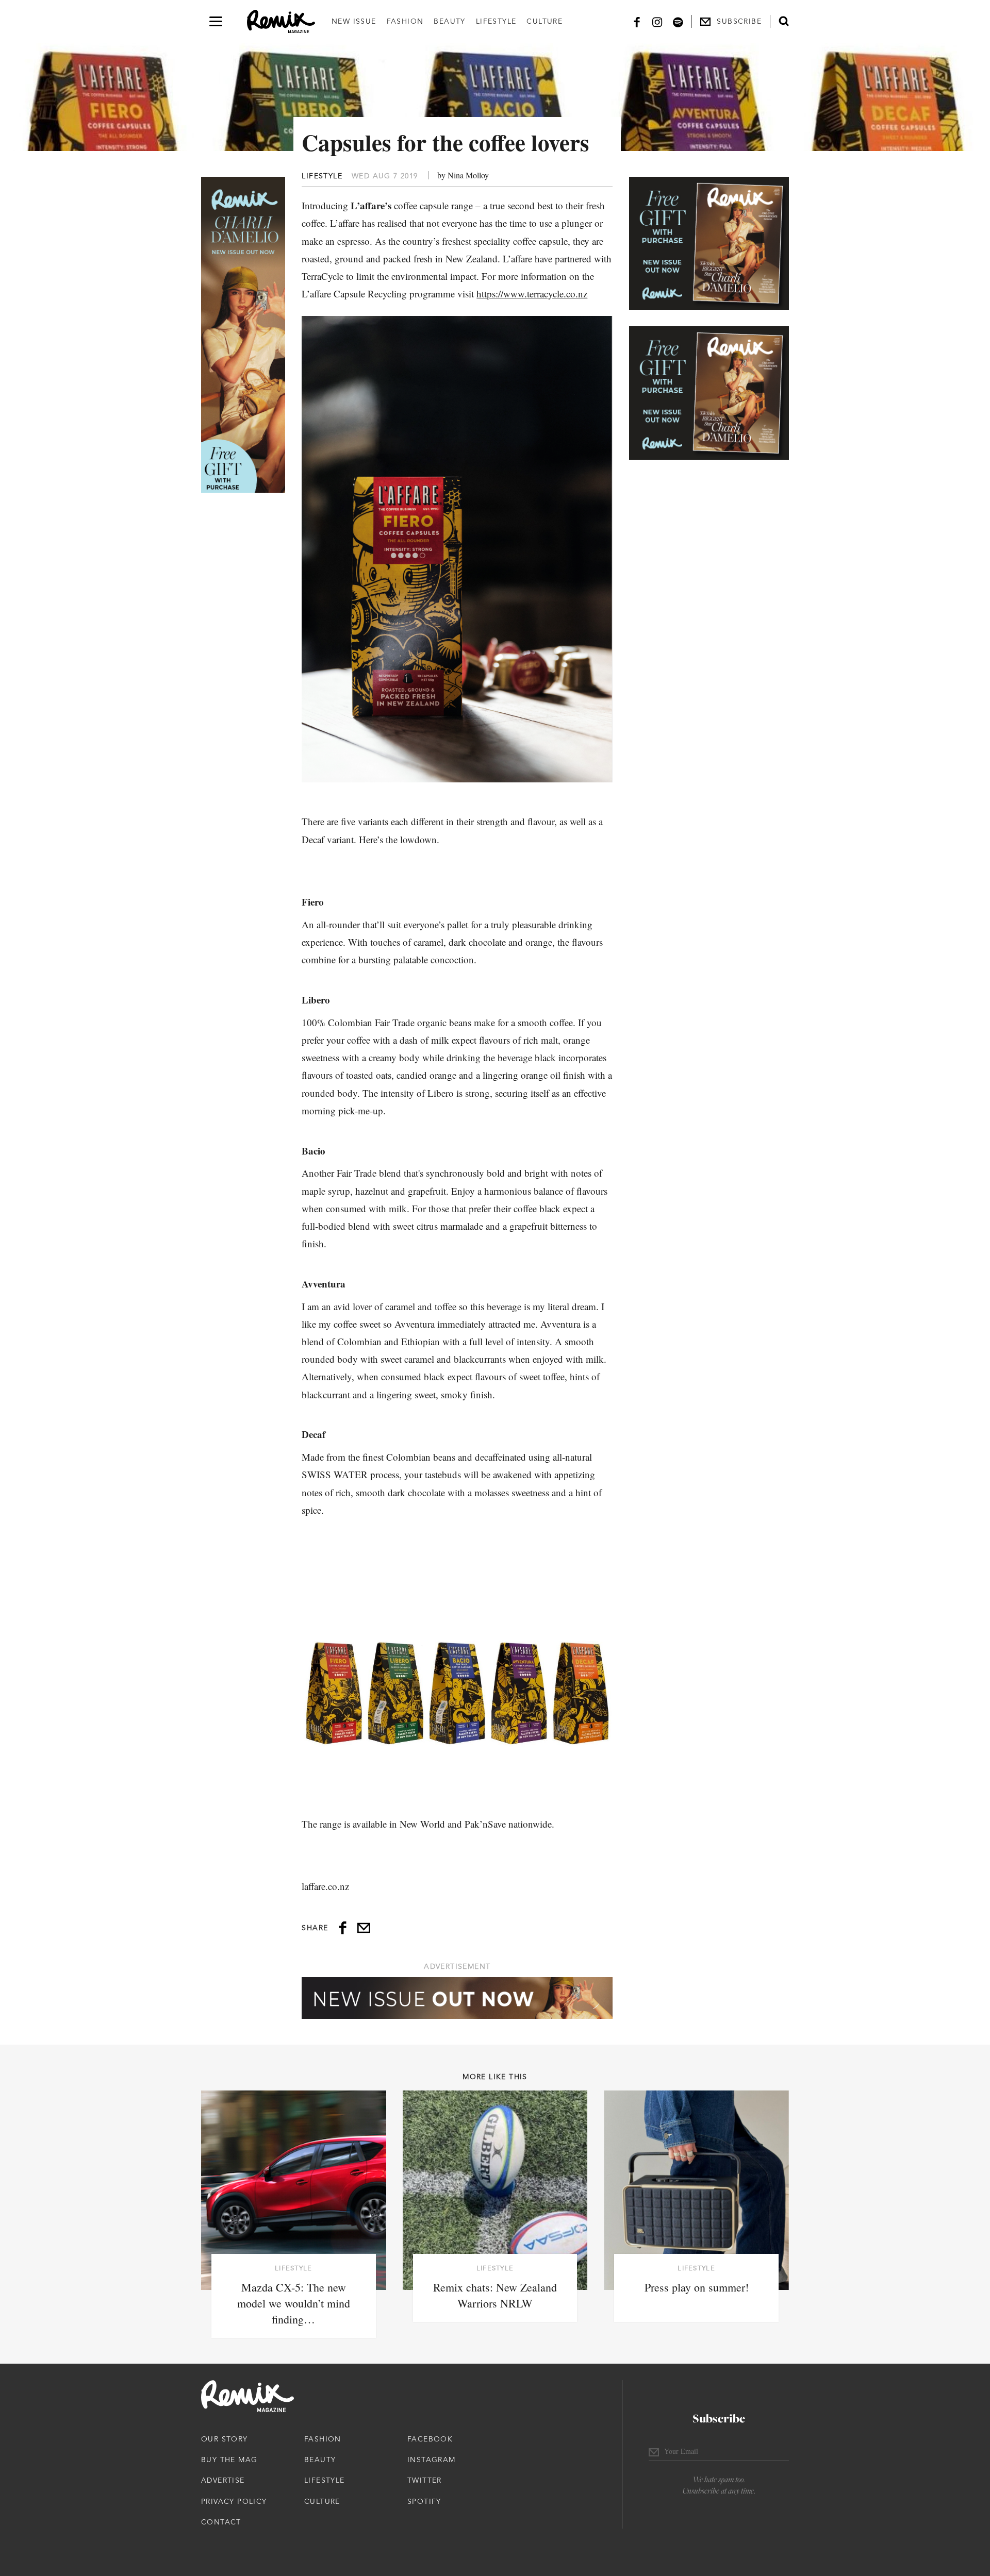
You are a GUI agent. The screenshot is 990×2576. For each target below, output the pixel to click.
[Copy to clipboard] (364, 1928)
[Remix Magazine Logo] (281, 22)
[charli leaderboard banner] (457, 1998)
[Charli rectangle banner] (709, 243)
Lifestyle (496, 21)
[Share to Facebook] (343, 1928)
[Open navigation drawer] (216, 21)
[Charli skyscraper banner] (243, 335)
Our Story (225, 2439)
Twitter (425, 2480)
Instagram (432, 2460)
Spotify (424, 2501)
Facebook (430, 2439)
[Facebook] (637, 21)
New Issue (354, 21)
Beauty (449, 21)
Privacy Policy (234, 2501)
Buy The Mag (229, 2460)
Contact (221, 2522)
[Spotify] (678, 21)
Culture (544, 21)
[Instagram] (657, 21)
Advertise (223, 2480)
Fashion (405, 21)
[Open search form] (784, 21)
